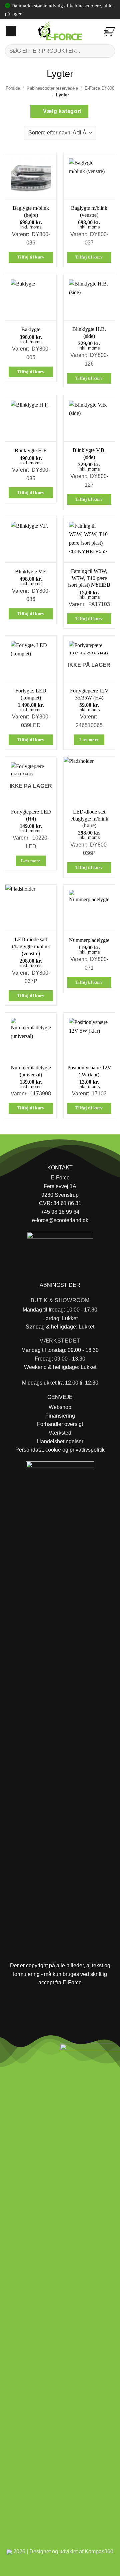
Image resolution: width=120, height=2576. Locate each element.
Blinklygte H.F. (31, 450)
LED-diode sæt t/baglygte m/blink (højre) (89, 819)
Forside (13, 88)
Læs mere (89, 740)
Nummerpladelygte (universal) (31, 1071)
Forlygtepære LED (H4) (31, 815)
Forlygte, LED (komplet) (31, 694)
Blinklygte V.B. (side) (89, 454)
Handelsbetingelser (60, 1441)
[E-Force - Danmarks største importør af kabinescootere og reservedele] (60, 31)
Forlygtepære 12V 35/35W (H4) (89, 694)
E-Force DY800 (99, 88)
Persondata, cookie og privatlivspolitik (60, 1450)
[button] (11, 31)
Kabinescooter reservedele (52, 88)
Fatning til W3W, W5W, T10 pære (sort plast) (89, 578)
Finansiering (60, 1416)
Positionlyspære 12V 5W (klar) (89, 1071)
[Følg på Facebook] (8, 2051)
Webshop (60, 1407)
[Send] (107, 51)
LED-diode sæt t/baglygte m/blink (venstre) (31, 946)
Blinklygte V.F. (31, 572)
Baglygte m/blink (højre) (31, 211)
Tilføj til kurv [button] (31, 257)
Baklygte (31, 329)
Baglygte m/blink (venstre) (89, 211)
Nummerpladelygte (89, 940)
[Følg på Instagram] (23, 2051)
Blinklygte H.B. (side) (89, 333)
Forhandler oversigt (60, 1424)
